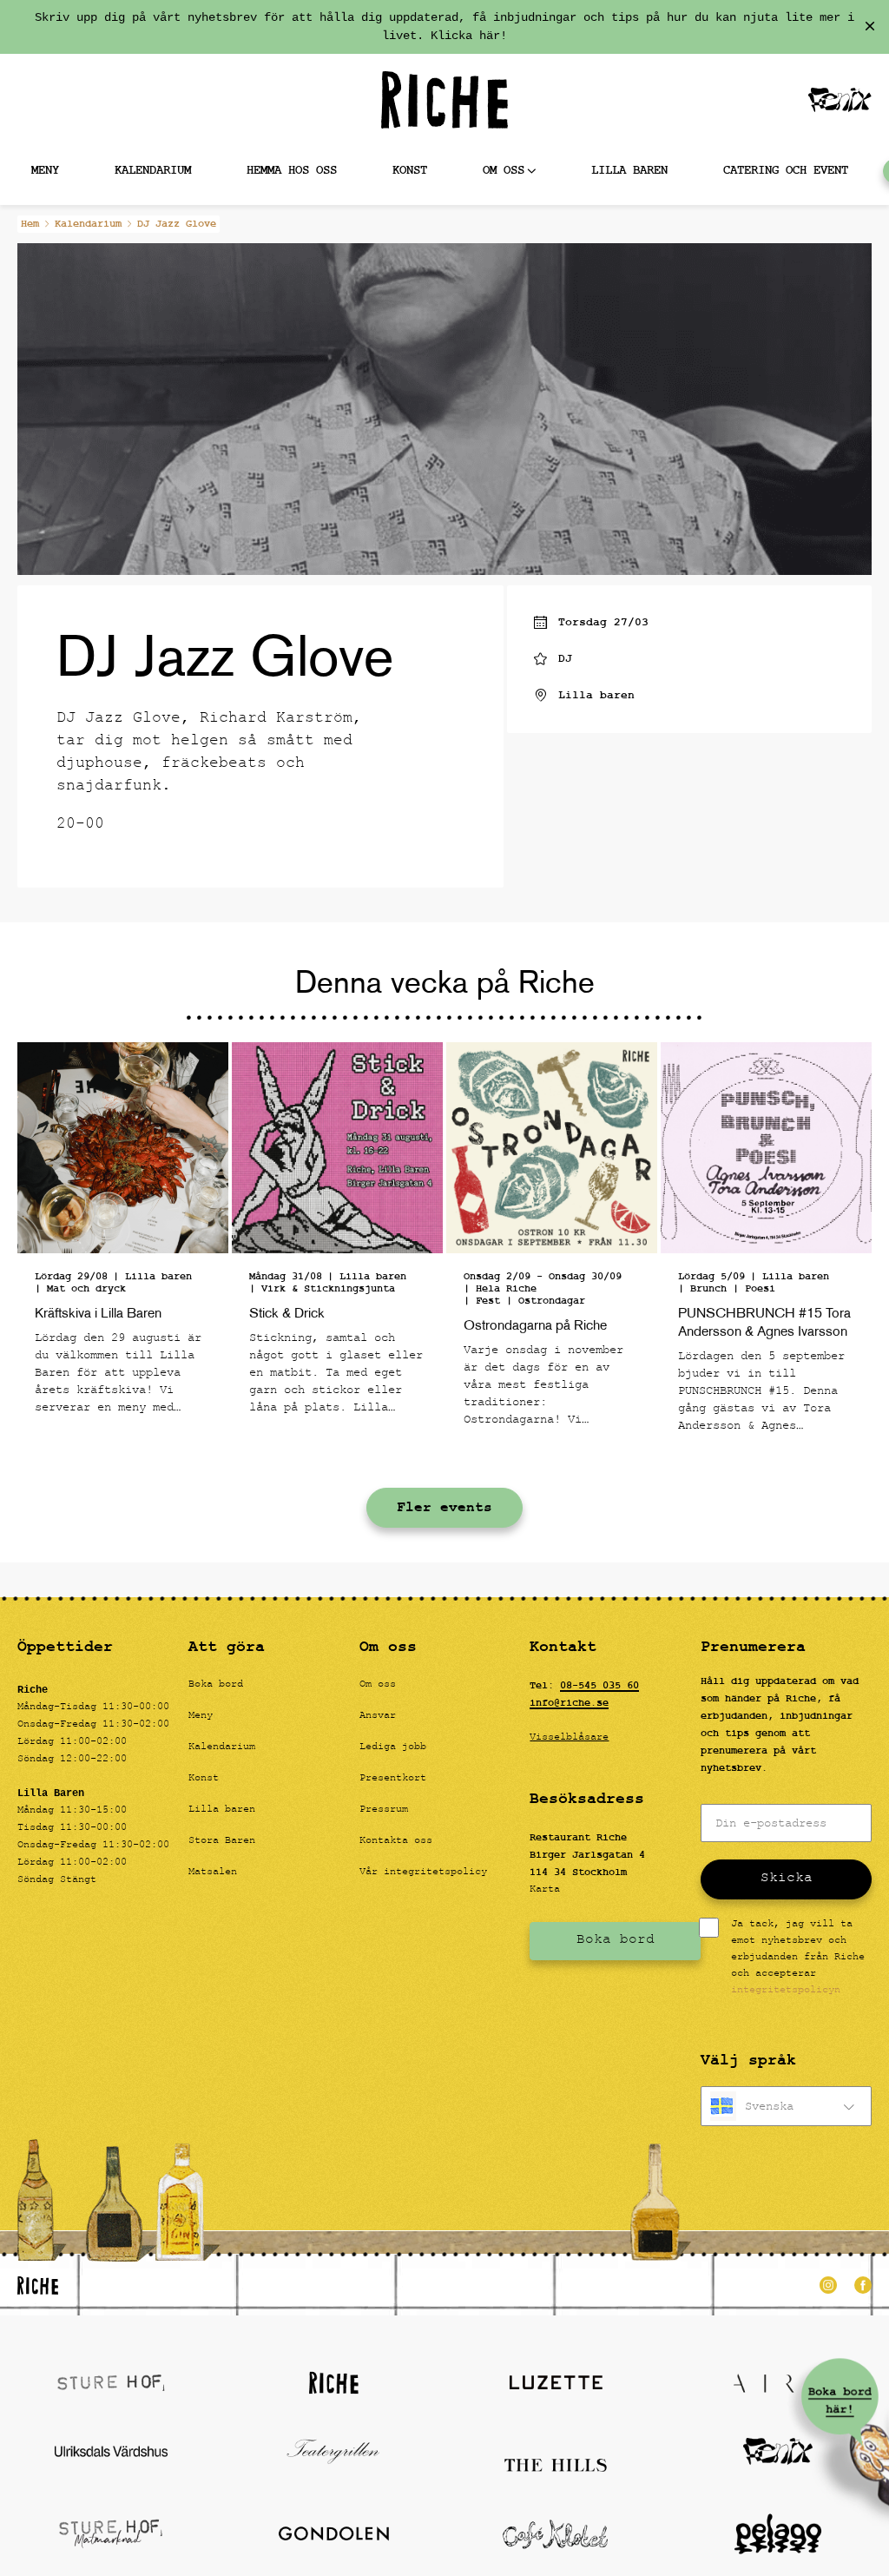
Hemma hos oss (292, 171)
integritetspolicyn (786, 1991)
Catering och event (786, 171)
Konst (410, 171)
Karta (545, 1890)
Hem (30, 224)
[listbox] (786, 2106)
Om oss (504, 171)
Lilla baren (629, 171)
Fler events (444, 1508)
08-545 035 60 (599, 1686)
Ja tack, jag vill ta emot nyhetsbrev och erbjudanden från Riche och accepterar (798, 1958)
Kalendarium (153, 171)
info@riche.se (569, 1703)
